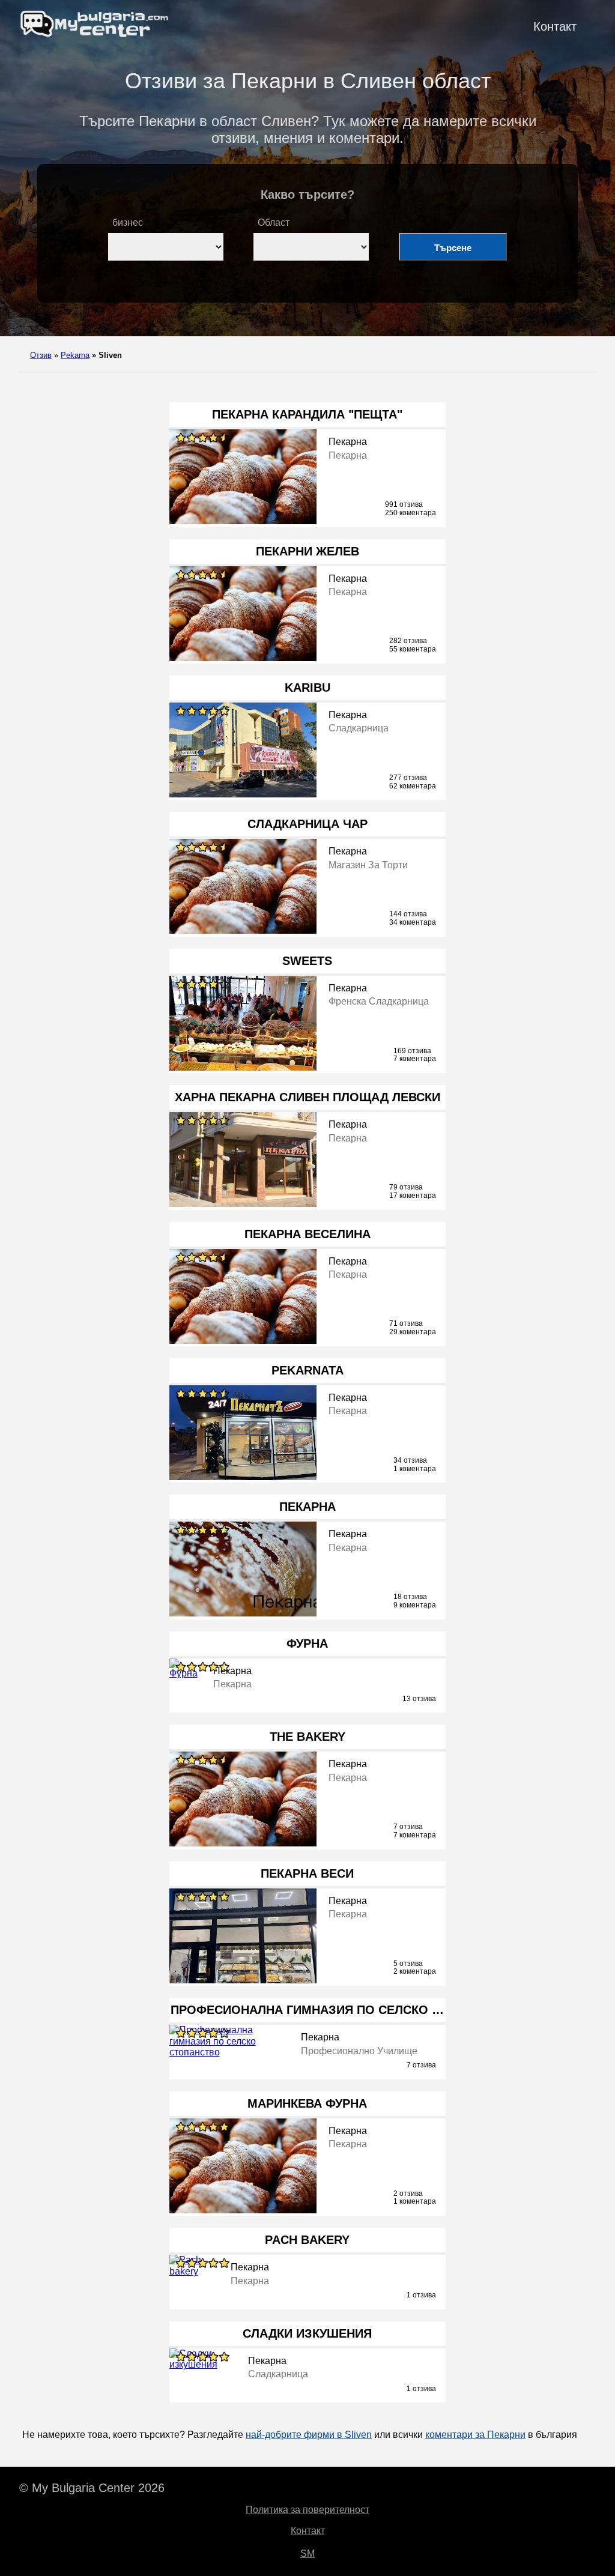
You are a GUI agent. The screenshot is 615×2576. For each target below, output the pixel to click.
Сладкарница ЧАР (307, 824)
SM (307, 2553)
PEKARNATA (307, 1370)
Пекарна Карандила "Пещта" (307, 414)
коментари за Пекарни (475, 2435)
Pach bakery (307, 2240)
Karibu (307, 688)
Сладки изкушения (307, 2333)
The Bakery (307, 1737)
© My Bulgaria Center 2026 (92, 2488)
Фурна (307, 1643)
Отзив (41, 355)
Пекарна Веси (307, 1873)
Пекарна (307, 1507)
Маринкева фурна (307, 2103)
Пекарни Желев (307, 551)
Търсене (453, 248)
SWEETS (307, 961)
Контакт (555, 26)
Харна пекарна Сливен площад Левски (307, 1097)
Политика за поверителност (307, 2510)
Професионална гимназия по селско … (307, 2010)
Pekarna (75, 355)
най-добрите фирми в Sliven (309, 2435)
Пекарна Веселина (307, 1234)
